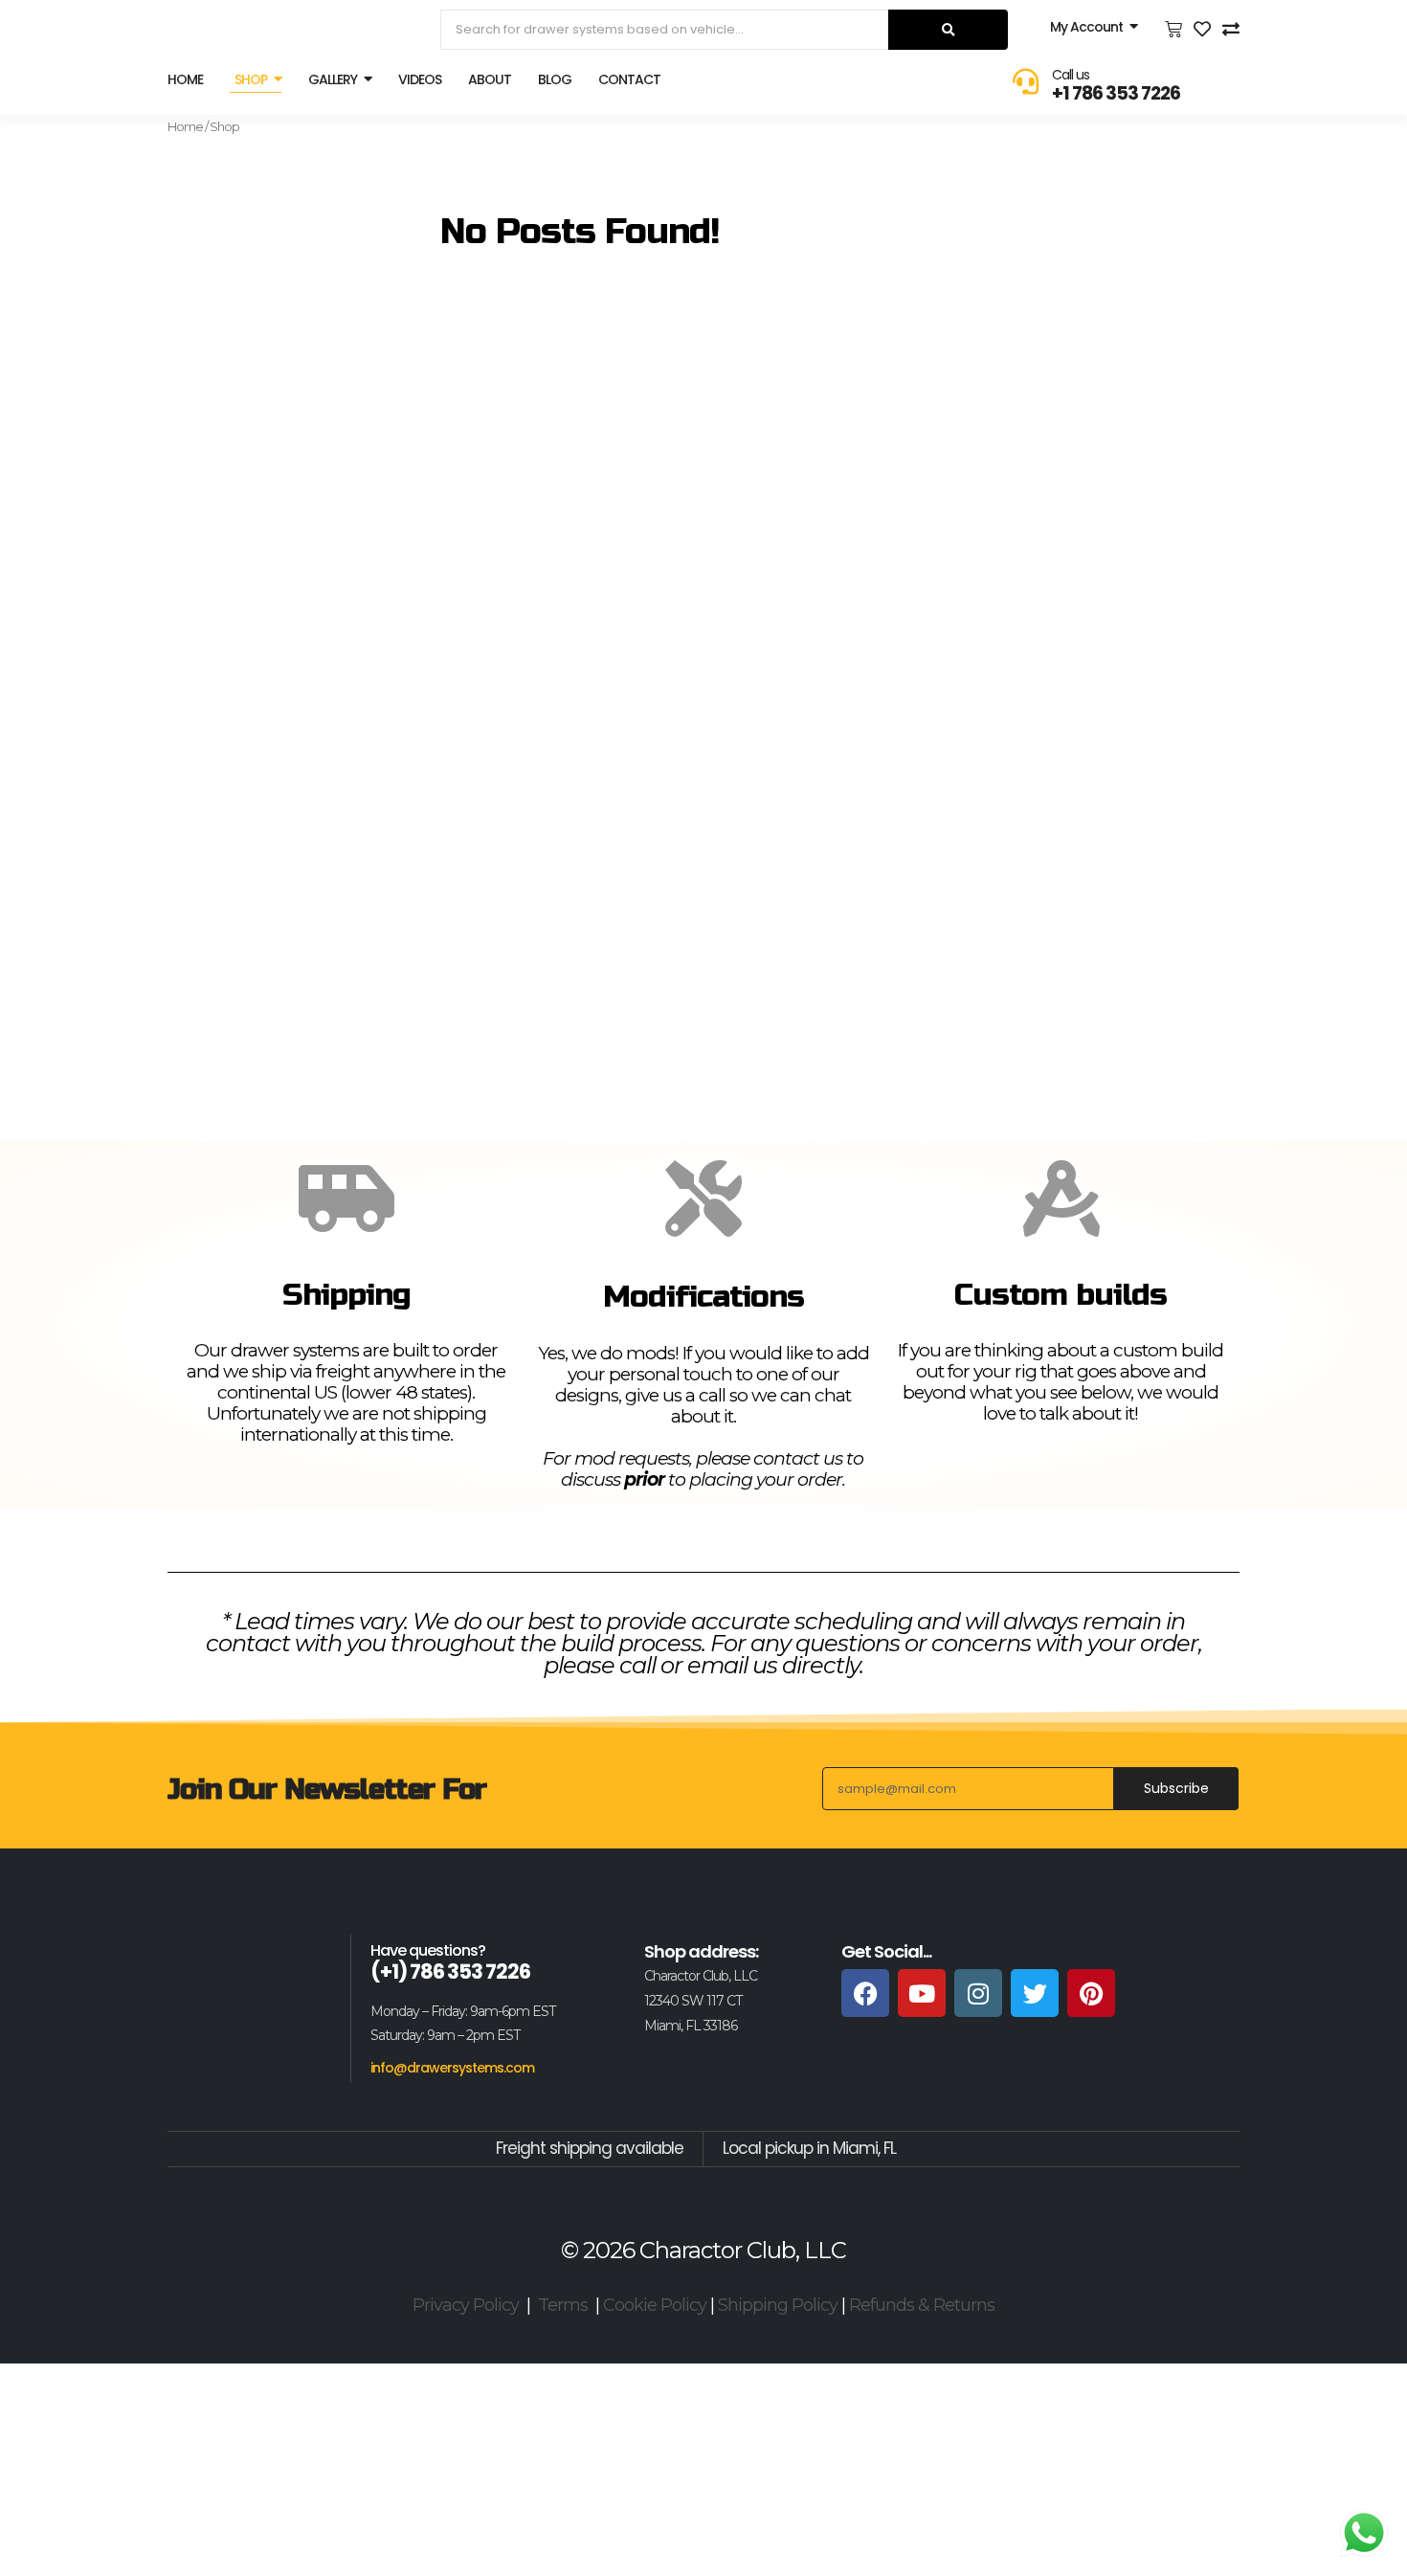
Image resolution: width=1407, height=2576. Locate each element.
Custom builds (1061, 1295)
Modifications (703, 1297)
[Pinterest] (1091, 1993)
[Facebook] (865, 1993)
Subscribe (1176, 1788)
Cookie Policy (655, 2305)
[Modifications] (703, 1198)
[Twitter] (1035, 1993)
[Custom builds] (1061, 1198)
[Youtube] (922, 1993)
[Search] (948, 30)
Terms (563, 2305)
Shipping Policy (778, 2305)
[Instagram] (978, 1993)
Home (185, 126)
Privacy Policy (466, 2305)
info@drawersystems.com (452, 2068)
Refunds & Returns (922, 2305)
